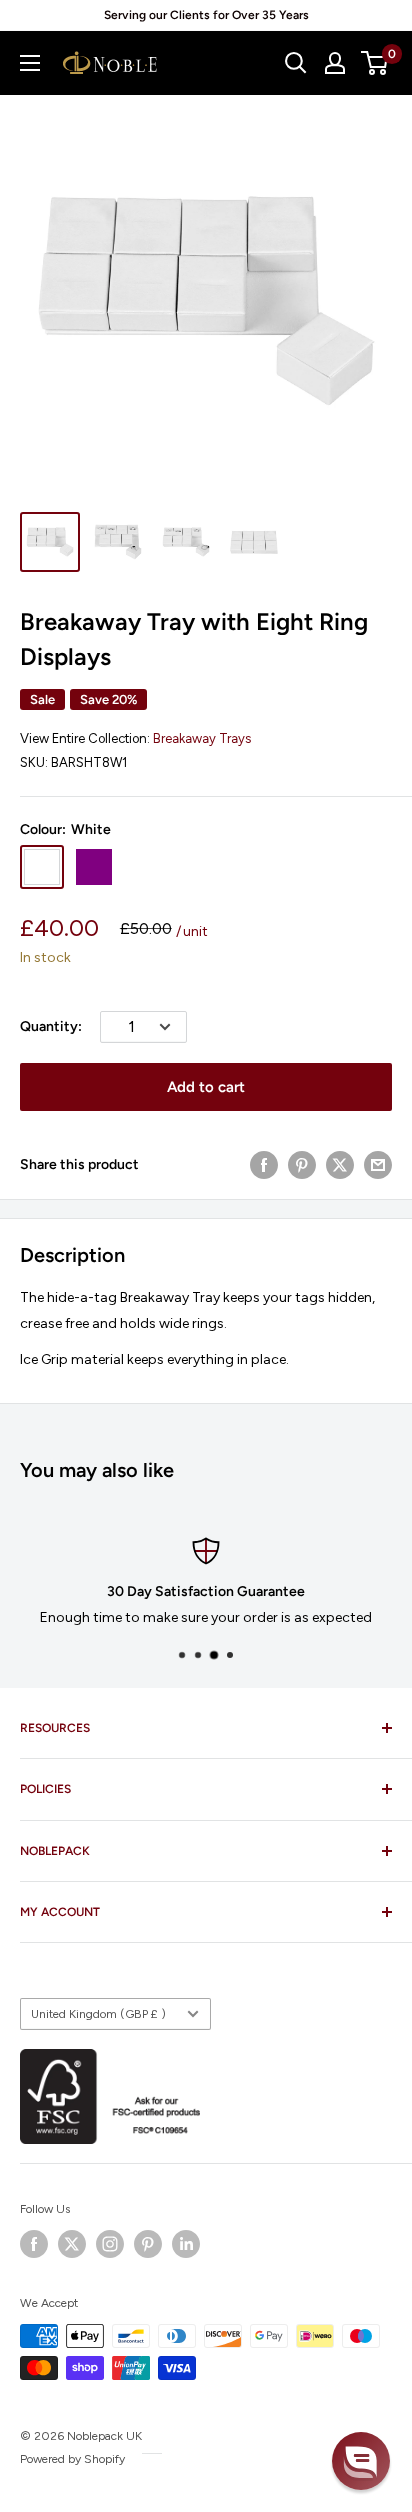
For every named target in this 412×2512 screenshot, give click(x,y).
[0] (375, 63)
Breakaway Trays (202, 738)
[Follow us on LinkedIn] (186, 2244)
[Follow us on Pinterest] (148, 2244)
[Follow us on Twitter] (72, 2244)
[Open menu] (30, 63)
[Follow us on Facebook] (34, 2244)
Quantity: (51, 1026)
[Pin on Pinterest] (302, 1165)
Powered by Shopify (72, 2459)
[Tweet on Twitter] (340, 1165)
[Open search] (296, 63)
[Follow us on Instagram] (110, 2244)
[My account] (335, 63)
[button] (361, 2461)
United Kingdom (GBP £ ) (98, 2014)
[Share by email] (378, 1165)
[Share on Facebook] (264, 1165)
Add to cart (206, 1087)
